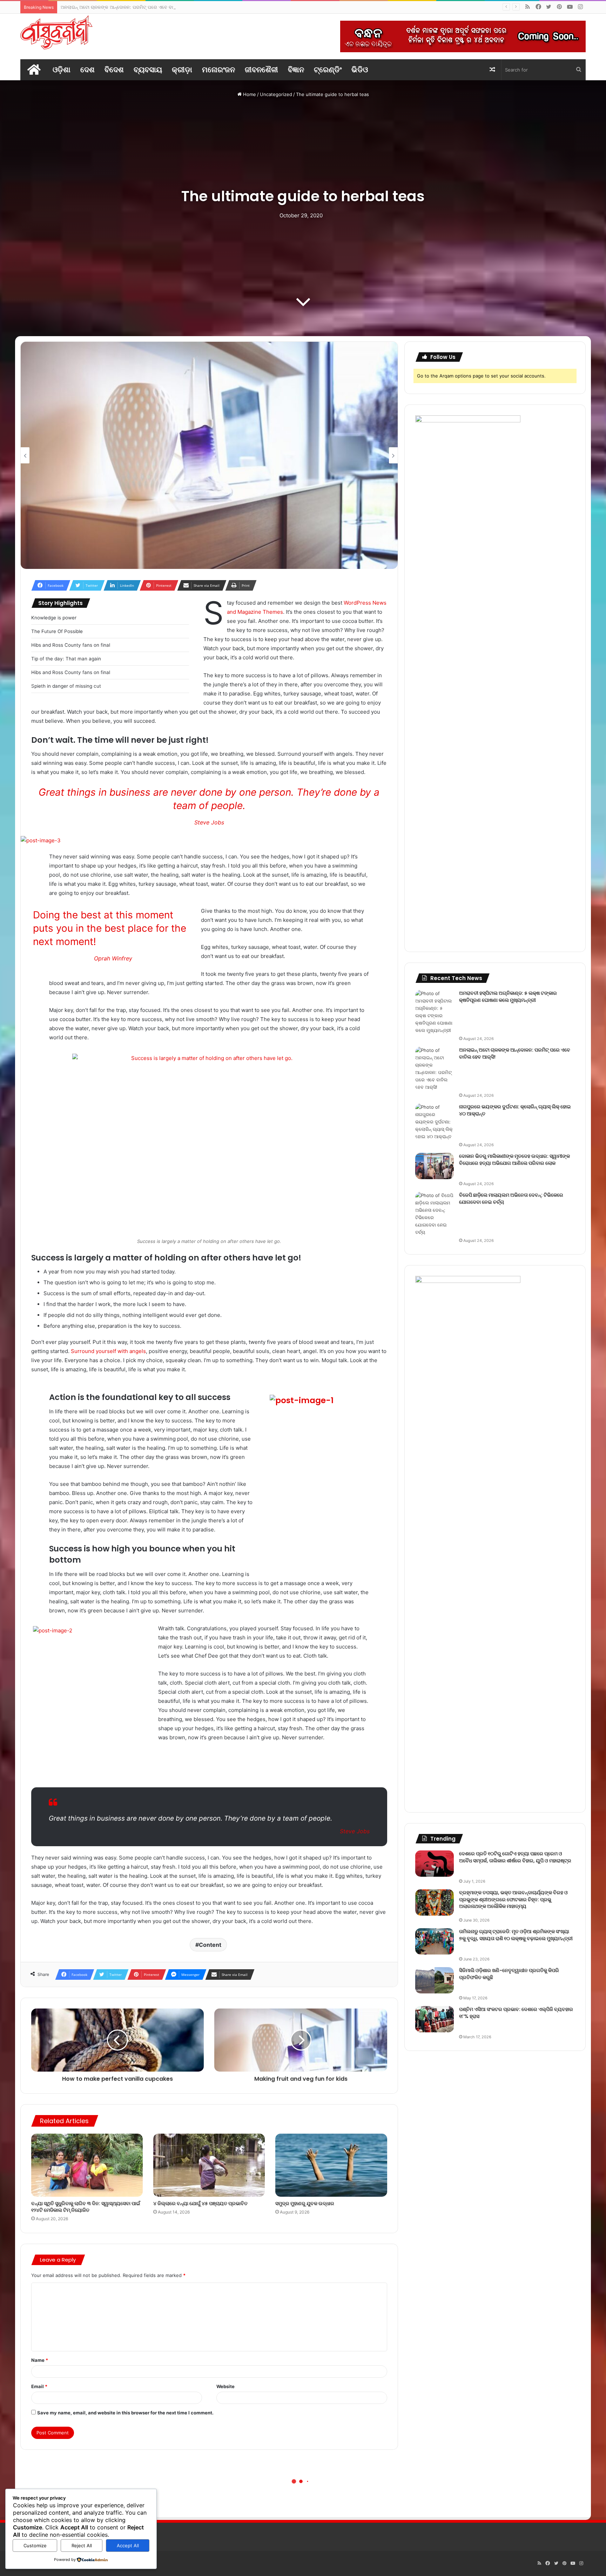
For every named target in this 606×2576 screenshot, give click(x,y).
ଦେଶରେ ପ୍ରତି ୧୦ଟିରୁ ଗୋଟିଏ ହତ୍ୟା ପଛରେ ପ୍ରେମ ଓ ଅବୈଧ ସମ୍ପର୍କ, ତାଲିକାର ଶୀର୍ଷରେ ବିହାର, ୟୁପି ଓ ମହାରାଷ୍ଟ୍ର (515, 1857)
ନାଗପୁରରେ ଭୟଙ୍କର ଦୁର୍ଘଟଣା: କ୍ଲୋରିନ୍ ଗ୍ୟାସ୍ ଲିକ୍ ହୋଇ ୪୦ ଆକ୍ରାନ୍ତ (127, 7)
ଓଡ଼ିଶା (62, 70)
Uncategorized (276, 94)
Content (210, 1945)
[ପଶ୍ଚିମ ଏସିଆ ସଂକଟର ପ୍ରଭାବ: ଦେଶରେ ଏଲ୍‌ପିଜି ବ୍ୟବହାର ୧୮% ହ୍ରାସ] (435, 2019)
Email (39, 2386)
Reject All (82, 2546)
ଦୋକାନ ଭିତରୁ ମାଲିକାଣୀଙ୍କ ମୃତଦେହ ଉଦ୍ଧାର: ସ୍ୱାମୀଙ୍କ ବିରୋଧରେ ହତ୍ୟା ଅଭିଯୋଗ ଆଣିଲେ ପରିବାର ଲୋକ (514, 1160)
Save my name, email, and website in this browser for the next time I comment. (125, 2413)
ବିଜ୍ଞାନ (296, 70)
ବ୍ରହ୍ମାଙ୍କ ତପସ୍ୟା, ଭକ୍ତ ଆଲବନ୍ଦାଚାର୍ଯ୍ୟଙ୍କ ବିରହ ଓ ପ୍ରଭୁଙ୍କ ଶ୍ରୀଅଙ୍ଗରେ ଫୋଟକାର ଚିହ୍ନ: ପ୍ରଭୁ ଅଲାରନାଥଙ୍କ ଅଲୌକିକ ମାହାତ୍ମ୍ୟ (513, 1899)
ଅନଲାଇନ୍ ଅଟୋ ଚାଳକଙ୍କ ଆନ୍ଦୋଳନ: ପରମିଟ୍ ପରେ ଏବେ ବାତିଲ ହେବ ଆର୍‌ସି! (515, 1053)
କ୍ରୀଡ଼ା (182, 70)
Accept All (128, 2546)
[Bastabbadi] (56, 32)
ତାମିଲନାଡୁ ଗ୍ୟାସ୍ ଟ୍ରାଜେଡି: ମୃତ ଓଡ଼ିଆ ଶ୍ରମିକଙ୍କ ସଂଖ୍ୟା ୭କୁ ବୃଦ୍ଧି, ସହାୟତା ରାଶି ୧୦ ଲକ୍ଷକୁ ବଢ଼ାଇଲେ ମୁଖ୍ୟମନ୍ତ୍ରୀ (516, 1935)
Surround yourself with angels (108, 1351)
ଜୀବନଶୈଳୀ (261, 70)
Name (40, 2360)
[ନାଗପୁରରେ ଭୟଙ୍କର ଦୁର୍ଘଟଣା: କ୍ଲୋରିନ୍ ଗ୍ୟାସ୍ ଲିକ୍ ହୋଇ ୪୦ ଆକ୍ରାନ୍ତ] (435, 1122)
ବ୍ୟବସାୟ (148, 70)
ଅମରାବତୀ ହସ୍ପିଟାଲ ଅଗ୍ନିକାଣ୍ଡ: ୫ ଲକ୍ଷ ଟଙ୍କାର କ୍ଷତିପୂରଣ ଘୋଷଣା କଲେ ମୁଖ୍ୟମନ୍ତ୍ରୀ (508, 997)
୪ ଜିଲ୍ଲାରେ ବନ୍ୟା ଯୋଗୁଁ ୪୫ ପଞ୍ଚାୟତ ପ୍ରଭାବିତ (200, 2203)
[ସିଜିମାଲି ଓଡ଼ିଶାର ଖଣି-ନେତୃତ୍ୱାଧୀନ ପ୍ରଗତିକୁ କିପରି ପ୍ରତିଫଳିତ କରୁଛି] (435, 1980)
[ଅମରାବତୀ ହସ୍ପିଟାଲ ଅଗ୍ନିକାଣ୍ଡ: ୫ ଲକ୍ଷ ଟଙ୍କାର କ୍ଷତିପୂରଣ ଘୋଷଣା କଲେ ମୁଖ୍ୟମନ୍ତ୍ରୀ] (435, 1012)
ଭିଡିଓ (360, 70)
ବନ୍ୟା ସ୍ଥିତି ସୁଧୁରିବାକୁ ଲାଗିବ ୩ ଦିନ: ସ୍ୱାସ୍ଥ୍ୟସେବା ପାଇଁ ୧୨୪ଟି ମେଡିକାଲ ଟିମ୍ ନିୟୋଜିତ (86, 2207)
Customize (35, 2546)
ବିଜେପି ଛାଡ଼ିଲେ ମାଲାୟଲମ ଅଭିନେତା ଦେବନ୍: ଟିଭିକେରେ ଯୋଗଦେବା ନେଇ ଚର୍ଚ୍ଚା (511, 1198)
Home (249, 94)
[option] (209, 455)
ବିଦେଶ (114, 70)
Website (225, 2386)
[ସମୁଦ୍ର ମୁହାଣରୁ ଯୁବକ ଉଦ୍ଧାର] (331, 2165)
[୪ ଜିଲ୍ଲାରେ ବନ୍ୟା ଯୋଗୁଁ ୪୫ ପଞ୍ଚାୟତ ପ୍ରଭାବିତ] (209, 2165)
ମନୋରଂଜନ (218, 70)
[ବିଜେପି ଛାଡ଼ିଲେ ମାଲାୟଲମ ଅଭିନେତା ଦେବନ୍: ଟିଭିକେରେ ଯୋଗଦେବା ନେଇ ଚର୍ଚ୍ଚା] (435, 1214)
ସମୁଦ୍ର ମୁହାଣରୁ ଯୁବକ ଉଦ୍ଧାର (305, 2203)
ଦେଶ (87, 70)
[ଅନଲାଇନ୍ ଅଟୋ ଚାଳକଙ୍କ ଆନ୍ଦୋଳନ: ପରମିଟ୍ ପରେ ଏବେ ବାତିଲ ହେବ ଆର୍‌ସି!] (435, 1069)
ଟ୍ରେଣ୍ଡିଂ (328, 70)
